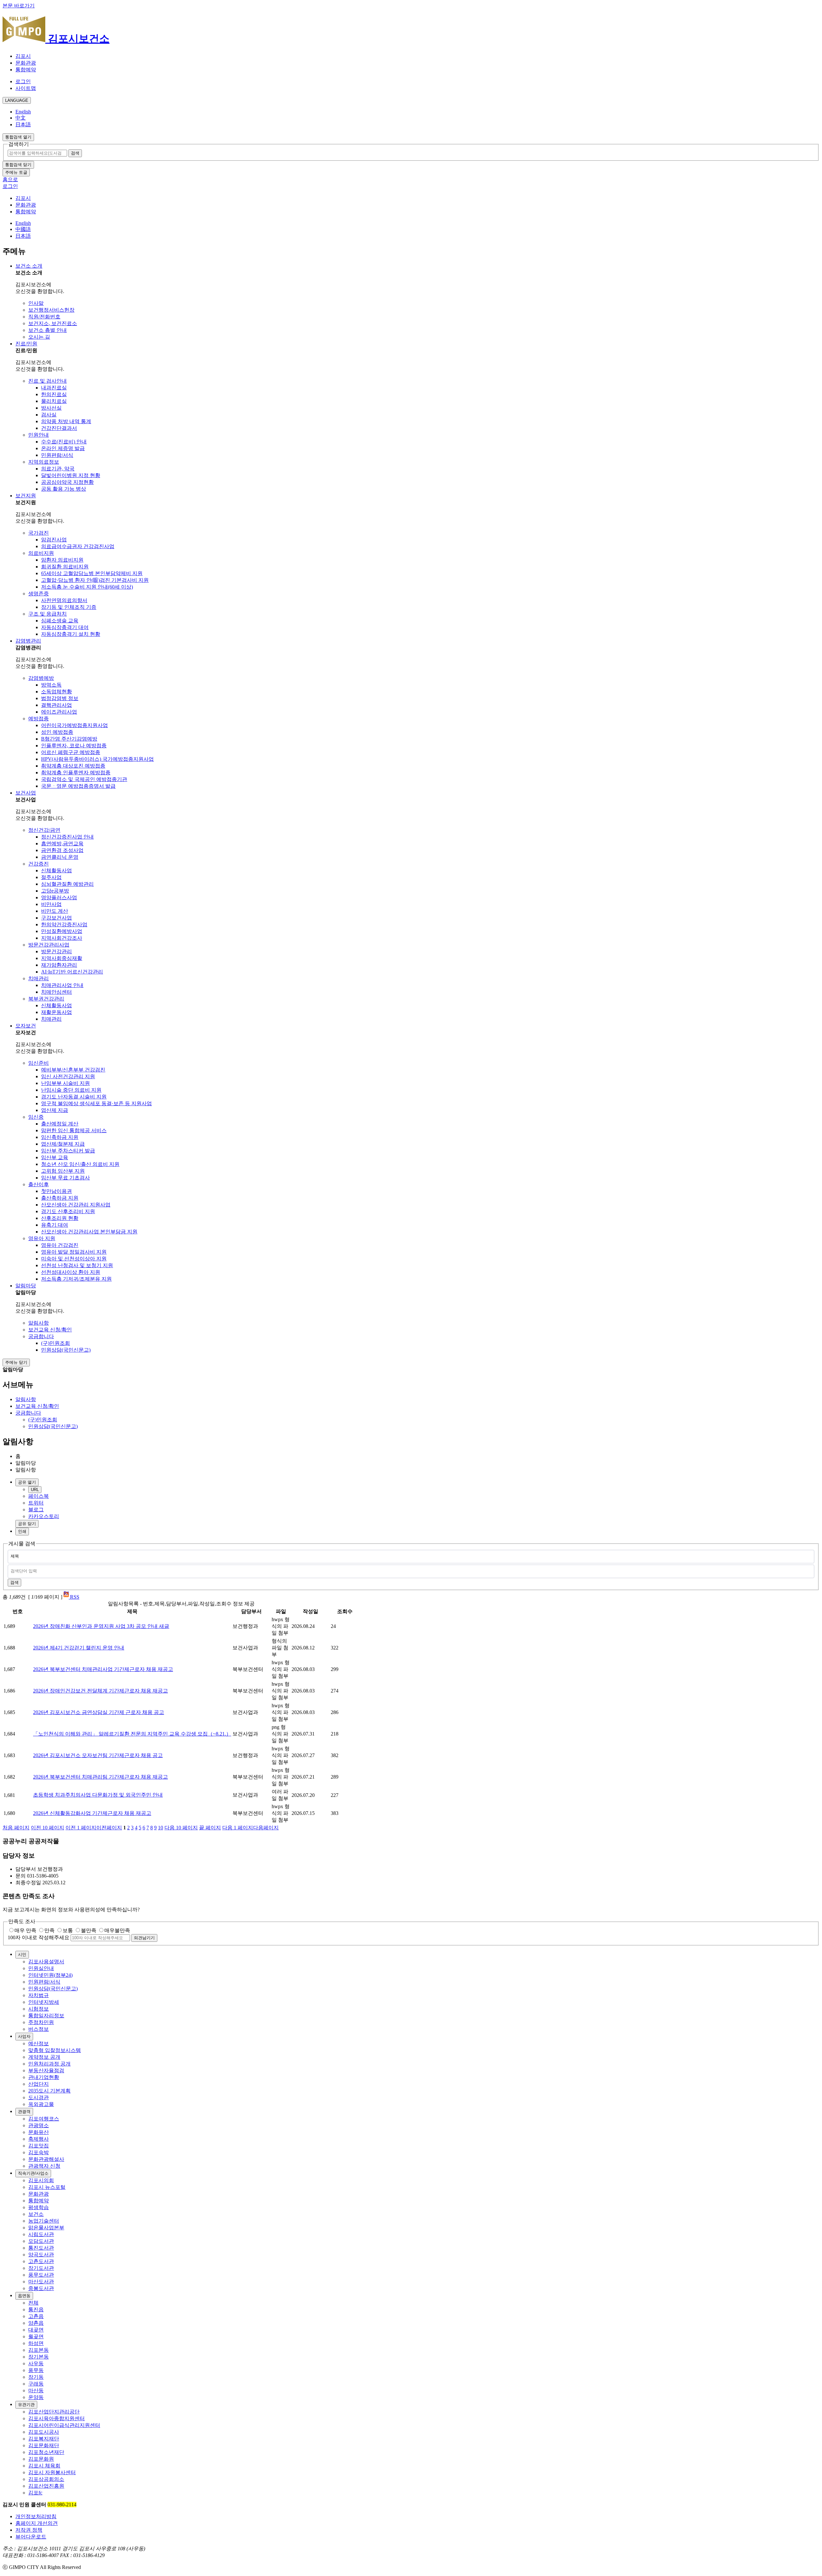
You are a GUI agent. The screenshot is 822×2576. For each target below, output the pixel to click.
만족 (49, 1930)
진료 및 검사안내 (48, 381)
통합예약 (26, 70)
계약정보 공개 (44, 2057)
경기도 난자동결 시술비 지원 (74, 1097)
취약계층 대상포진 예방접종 (73, 766)
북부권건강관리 (46, 999)
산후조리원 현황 (60, 1218)
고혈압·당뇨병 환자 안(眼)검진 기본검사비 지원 (95, 580)
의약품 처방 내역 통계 (66, 421)
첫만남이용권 (57, 1191)
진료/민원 (26, 344)
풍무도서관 (41, 2275)
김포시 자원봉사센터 (52, 2472)
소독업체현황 (57, 692)
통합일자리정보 (46, 2016)
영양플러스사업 (59, 897)
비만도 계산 (55, 911)
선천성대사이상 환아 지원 (71, 1272)
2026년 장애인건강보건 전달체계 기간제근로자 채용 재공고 (101, 1691)
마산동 (36, 2390)
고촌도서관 (41, 2261)
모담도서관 (41, 2241)
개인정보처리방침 (36, 2516)
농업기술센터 (44, 2221)
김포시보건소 (77, 39)
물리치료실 (54, 401)
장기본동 (39, 2357)
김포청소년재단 (46, 2452)
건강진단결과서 (59, 428)
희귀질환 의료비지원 (65, 567)
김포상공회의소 (46, 2479)
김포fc (35, 2493)
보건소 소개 (29, 266)
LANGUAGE (17, 100)
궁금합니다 (41, 1336)
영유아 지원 (42, 1238)
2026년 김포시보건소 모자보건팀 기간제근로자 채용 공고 (98, 1755)
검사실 (49, 415)
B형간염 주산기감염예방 (69, 739)
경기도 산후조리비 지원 (68, 1211)
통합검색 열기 (18, 137)
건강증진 (39, 864)
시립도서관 (41, 2234)
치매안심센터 (57, 992)
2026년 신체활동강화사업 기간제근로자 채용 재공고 (92, 1813)
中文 (21, 118)
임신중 (36, 1117)
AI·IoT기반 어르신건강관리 (72, 972)
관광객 (24, 2112)
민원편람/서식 (57, 455)
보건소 (36, 2214)
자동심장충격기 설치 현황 (71, 634)
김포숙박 (39, 2152)
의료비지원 (41, 553)
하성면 (36, 2343)
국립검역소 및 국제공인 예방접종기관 (84, 779)
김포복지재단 (44, 2439)
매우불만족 (117, 1930)
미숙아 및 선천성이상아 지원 (74, 1259)
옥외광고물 (41, 2104)
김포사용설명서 (46, 1962)
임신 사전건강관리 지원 (68, 1076)
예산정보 (39, 2043)
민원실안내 (41, 1968)
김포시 (23, 56)
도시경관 (39, 2097)
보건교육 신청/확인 (50, 1330)
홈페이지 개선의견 (37, 2523)
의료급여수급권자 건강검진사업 (78, 546)
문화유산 (39, 2132)
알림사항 (39, 1323)
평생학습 (39, 2207)
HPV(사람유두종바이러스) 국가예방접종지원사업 (97, 759)
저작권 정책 (29, 2530)
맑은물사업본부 (46, 2228)
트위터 (36, 1503)
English (23, 112)
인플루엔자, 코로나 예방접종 (74, 746)
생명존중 (39, 594)
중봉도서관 (41, 2288)
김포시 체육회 (44, 2466)
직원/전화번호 (44, 317)
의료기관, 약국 (58, 469)
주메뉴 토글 (16, 172)
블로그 (36, 1510)
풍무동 (36, 2370)
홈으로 (10, 179)
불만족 (89, 1930)
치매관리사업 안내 (62, 985)
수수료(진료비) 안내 (64, 442)
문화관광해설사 (46, 2159)
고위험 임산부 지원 (63, 1171)
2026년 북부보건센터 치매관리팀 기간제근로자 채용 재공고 (101, 1777)
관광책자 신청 (44, 2166)
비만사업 (51, 904)
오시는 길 (39, 337)
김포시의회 (41, 2180)
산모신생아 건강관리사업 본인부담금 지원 (89, 1232)
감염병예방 (41, 678)
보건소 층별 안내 (48, 330)
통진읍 (36, 2310)
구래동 (36, 2384)
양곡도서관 (41, 2255)
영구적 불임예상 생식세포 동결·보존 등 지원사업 (96, 1103)
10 (161, 1828)
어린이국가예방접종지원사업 (74, 725)
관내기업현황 (44, 2077)
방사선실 (51, 408)
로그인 (23, 81)
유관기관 (26, 2405)
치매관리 (39, 978)
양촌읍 (36, 2323)
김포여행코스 (44, 2119)
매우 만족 (25, 1930)
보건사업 (26, 793)
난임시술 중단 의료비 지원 (71, 1090)
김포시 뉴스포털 (47, 2187)
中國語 (23, 229)
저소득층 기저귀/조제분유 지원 (76, 1279)
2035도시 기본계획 (49, 2091)
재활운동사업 (57, 1012)
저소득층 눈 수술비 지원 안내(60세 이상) (87, 587)
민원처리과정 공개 (49, 2064)
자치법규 (39, 1995)
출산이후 (39, 1184)
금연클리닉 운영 (60, 857)
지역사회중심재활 (62, 958)
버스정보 (39, 2029)
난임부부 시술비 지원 (66, 1083)
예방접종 (39, 719)
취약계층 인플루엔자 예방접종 (76, 773)
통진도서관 (41, 2248)
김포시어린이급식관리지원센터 (64, 2425)
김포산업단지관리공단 (54, 2412)
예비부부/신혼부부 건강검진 (73, 1070)
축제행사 (39, 2139)
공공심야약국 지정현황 (67, 482)
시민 (22, 1954)
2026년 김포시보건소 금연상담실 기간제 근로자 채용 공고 (99, 1712)
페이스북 (39, 1496)
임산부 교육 (55, 1157)
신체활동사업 (57, 871)
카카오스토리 (44, 1516)
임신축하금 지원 (60, 1137)
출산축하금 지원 (60, 1198)
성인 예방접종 (57, 732)
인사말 (36, 303)
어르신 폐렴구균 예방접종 (71, 752)
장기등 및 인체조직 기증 (69, 607)
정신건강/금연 (44, 830)
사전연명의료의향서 (64, 600)
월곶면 (36, 2336)
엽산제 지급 (55, 1110)
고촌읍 (36, 2316)
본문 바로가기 (19, 6)
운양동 (36, 2397)
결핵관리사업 (57, 705)
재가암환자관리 (59, 965)
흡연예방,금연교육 (62, 844)
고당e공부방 (55, 891)
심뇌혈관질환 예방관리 (67, 884)
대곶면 (36, 2330)
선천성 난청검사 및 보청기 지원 (77, 1265)
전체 (33, 2303)
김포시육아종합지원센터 (57, 2418)
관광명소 (39, 2125)
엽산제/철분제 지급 (63, 1144)
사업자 (24, 2036)
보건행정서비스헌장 (51, 310)
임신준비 (39, 1063)
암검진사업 (54, 540)
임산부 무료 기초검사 (66, 1178)
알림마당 (26, 1286)
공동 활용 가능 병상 (64, 489)
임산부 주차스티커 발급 (68, 1151)
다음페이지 (250, 1828)
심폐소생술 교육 (60, 621)
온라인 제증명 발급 (63, 448)
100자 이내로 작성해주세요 (39, 1937)
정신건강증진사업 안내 (67, 837)
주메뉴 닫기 (16, 1362)
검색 (14, 1582)
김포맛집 (39, 2146)
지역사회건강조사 (62, 938)
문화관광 (26, 63)
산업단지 (39, 2084)
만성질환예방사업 (62, 931)
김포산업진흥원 (46, 2486)
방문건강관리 (57, 951)
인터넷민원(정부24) (50, 1975)
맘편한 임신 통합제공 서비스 (74, 1130)
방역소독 (51, 685)
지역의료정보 (44, 462)
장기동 (36, 2377)
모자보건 (26, 1026)
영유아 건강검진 (60, 1245)
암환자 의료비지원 (62, 560)
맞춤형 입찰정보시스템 (55, 2050)
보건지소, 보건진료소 (53, 323)
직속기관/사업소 (33, 2173)
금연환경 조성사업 (62, 850)
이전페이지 (94, 1828)
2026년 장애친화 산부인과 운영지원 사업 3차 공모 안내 (101, 1626)
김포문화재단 (44, 2445)
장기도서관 (41, 2268)
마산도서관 (41, 2282)
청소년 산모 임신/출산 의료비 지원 (80, 1164)
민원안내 (39, 435)
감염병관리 (28, 641)
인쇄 (22, 1531)
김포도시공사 (44, 2432)
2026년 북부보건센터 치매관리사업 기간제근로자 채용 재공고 (103, 1669)
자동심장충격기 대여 (65, 627)
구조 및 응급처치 (48, 614)
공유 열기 (27, 1482)
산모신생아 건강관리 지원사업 (76, 1205)
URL (35, 1490)
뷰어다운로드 (31, 2537)
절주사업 (51, 877)
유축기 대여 (55, 1225)
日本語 (23, 124)
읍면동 (24, 2296)
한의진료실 (54, 394)
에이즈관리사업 (59, 712)
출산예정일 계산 (60, 1124)
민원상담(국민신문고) (66, 1350)
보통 (68, 1930)
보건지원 (26, 496)
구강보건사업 (57, 918)
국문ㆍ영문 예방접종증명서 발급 (78, 786)
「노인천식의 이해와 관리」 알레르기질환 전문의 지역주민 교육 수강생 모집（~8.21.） (132, 1734)
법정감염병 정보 (60, 698)
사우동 (36, 2363)
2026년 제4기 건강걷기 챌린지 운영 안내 (79, 1648)
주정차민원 (41, 2022)
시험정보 (39, 2009)
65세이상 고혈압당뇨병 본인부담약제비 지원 (92, 573)
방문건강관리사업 (49, 945)
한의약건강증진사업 (64, 924)
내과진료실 (54, 388)
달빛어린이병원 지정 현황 (71, 475)
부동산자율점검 (46, 2070)
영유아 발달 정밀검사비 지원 (74, 1252)
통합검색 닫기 (18, 165)
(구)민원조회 (56, 1343)
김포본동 (39, 2350)
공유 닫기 (27, 1524)
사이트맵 (26, 88)
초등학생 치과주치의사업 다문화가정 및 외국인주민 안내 (98, 1795)
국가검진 (39, 533)
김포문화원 (41, 2459)
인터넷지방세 (44, 2002)
